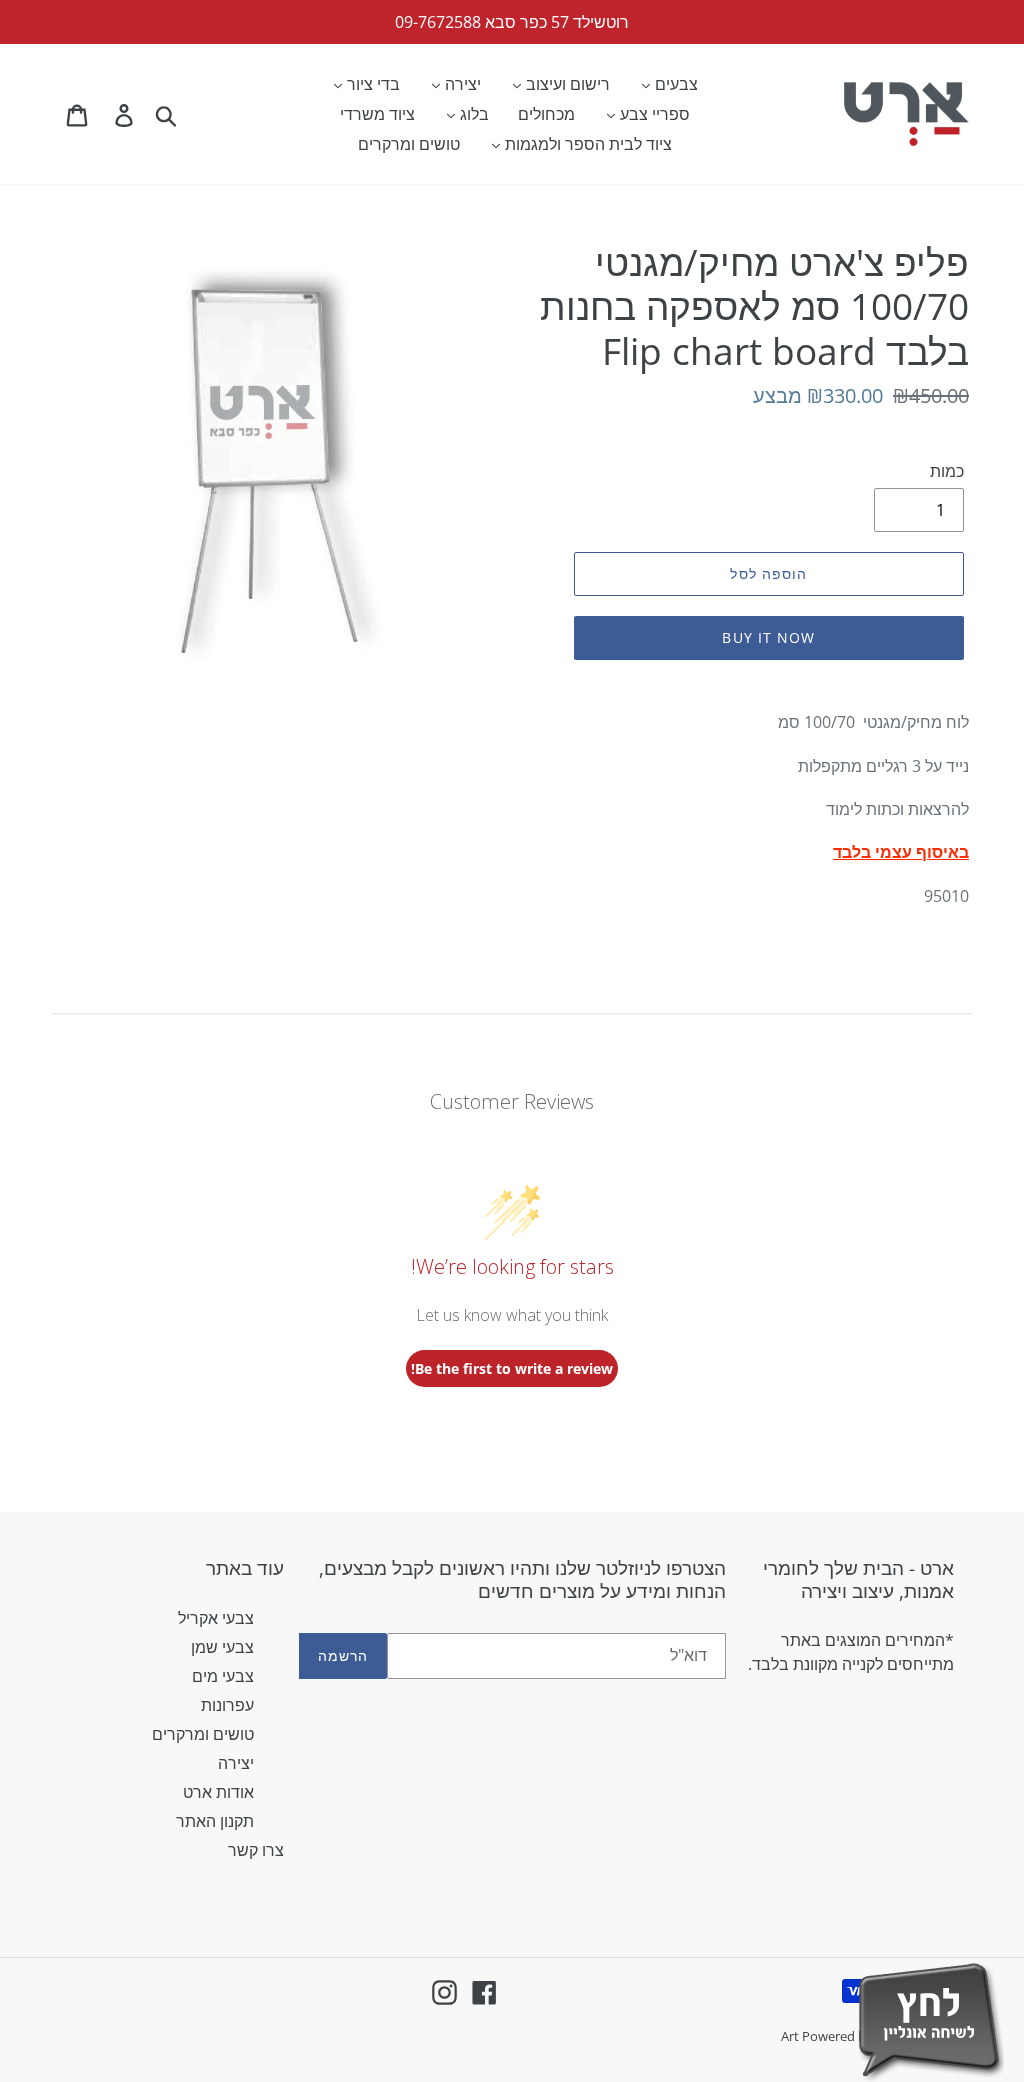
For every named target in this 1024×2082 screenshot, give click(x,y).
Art (791, 2036)
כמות (947, 471)
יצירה (236, 1763)
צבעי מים (223, 1676)
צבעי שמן (222, 1647)
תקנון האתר (215, 1821)
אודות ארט (218, 1792)
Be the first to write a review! (512, 1368)
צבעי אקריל (216, 1618)
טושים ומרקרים (203, 1734)
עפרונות (227, 1705)
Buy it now (768, 637)
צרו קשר (256, 1850)
